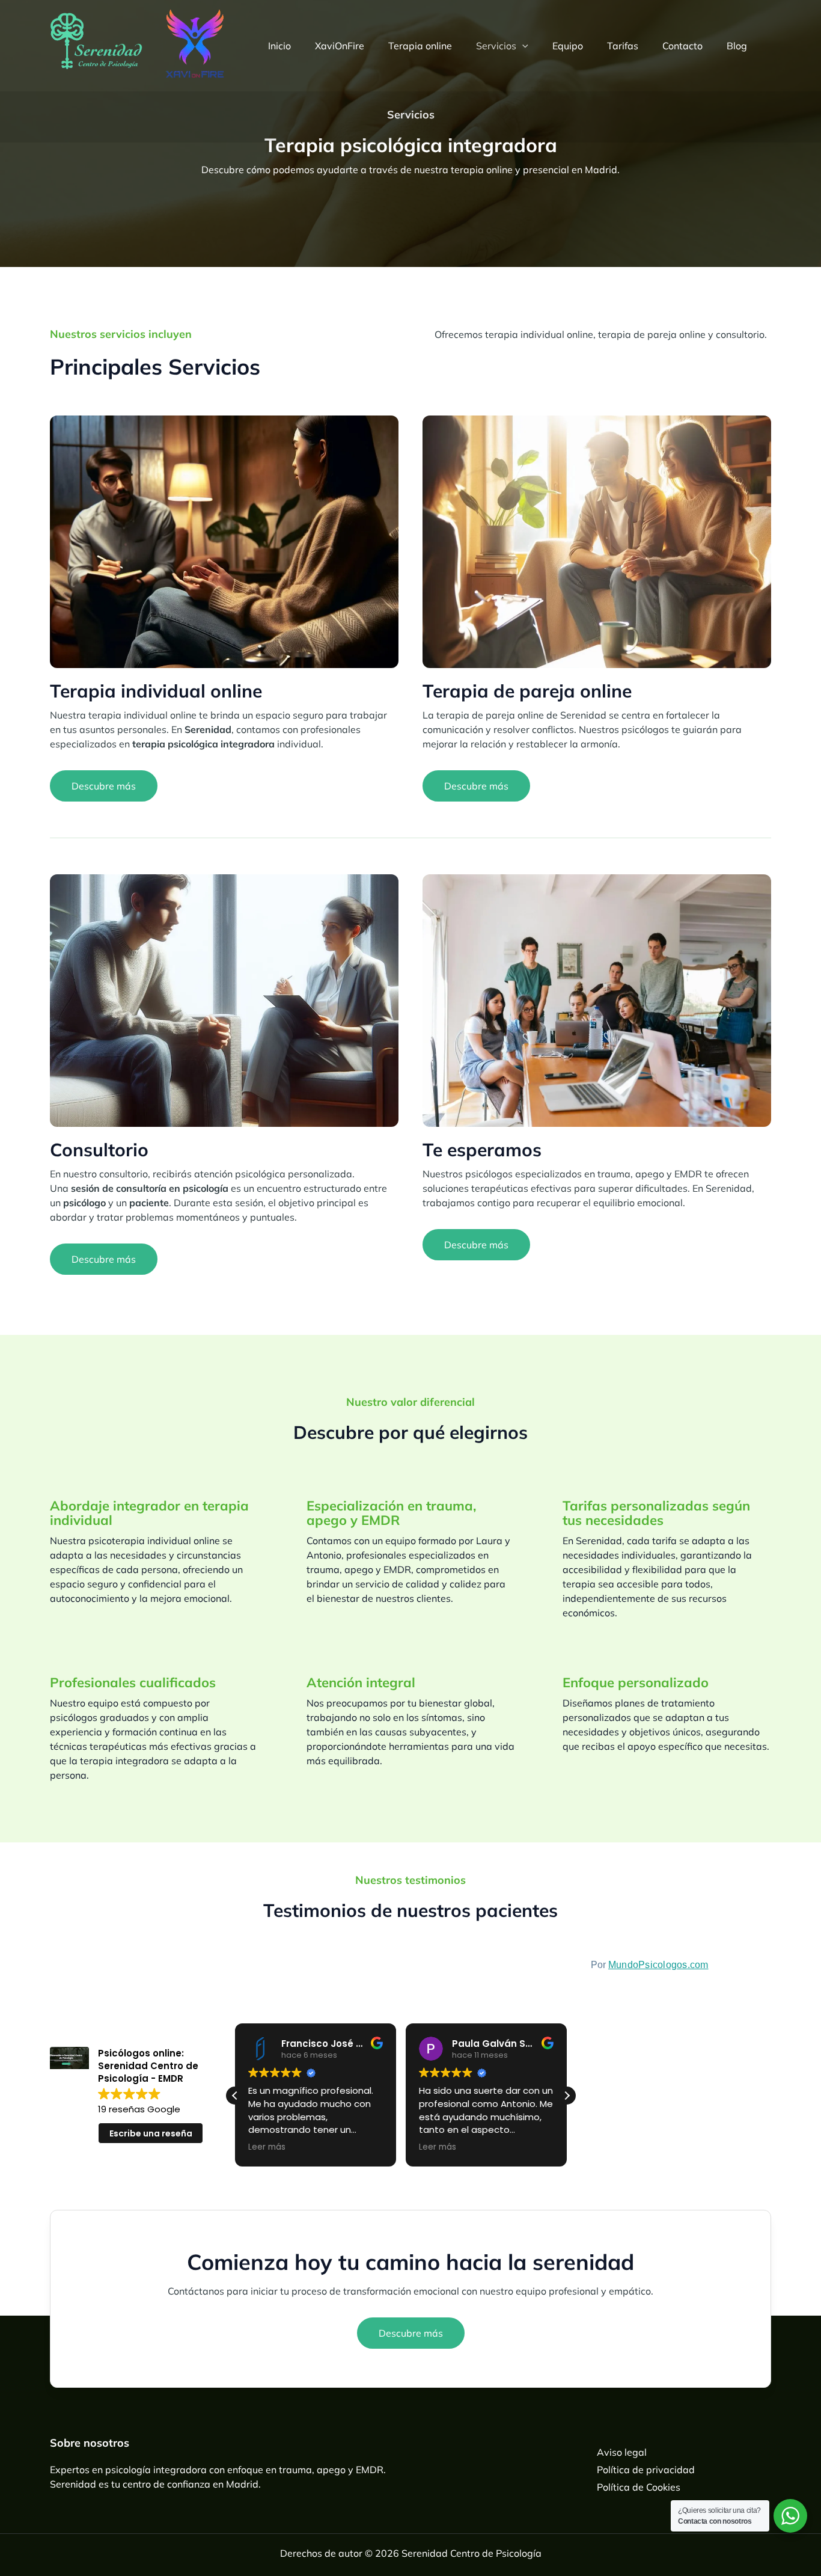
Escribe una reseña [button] (151, 2133)
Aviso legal (622, 2452)
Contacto (682, 46)
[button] (522, 46)
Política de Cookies (639, 2487)
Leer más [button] (267, 2147)
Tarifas (623, 46)
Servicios (496, 46)
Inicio (279, 46)
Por (650, 1965)
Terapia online (420, 46)
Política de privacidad (646, 2470)
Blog (737, 46)
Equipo (568, 46)
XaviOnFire (340, 46)
